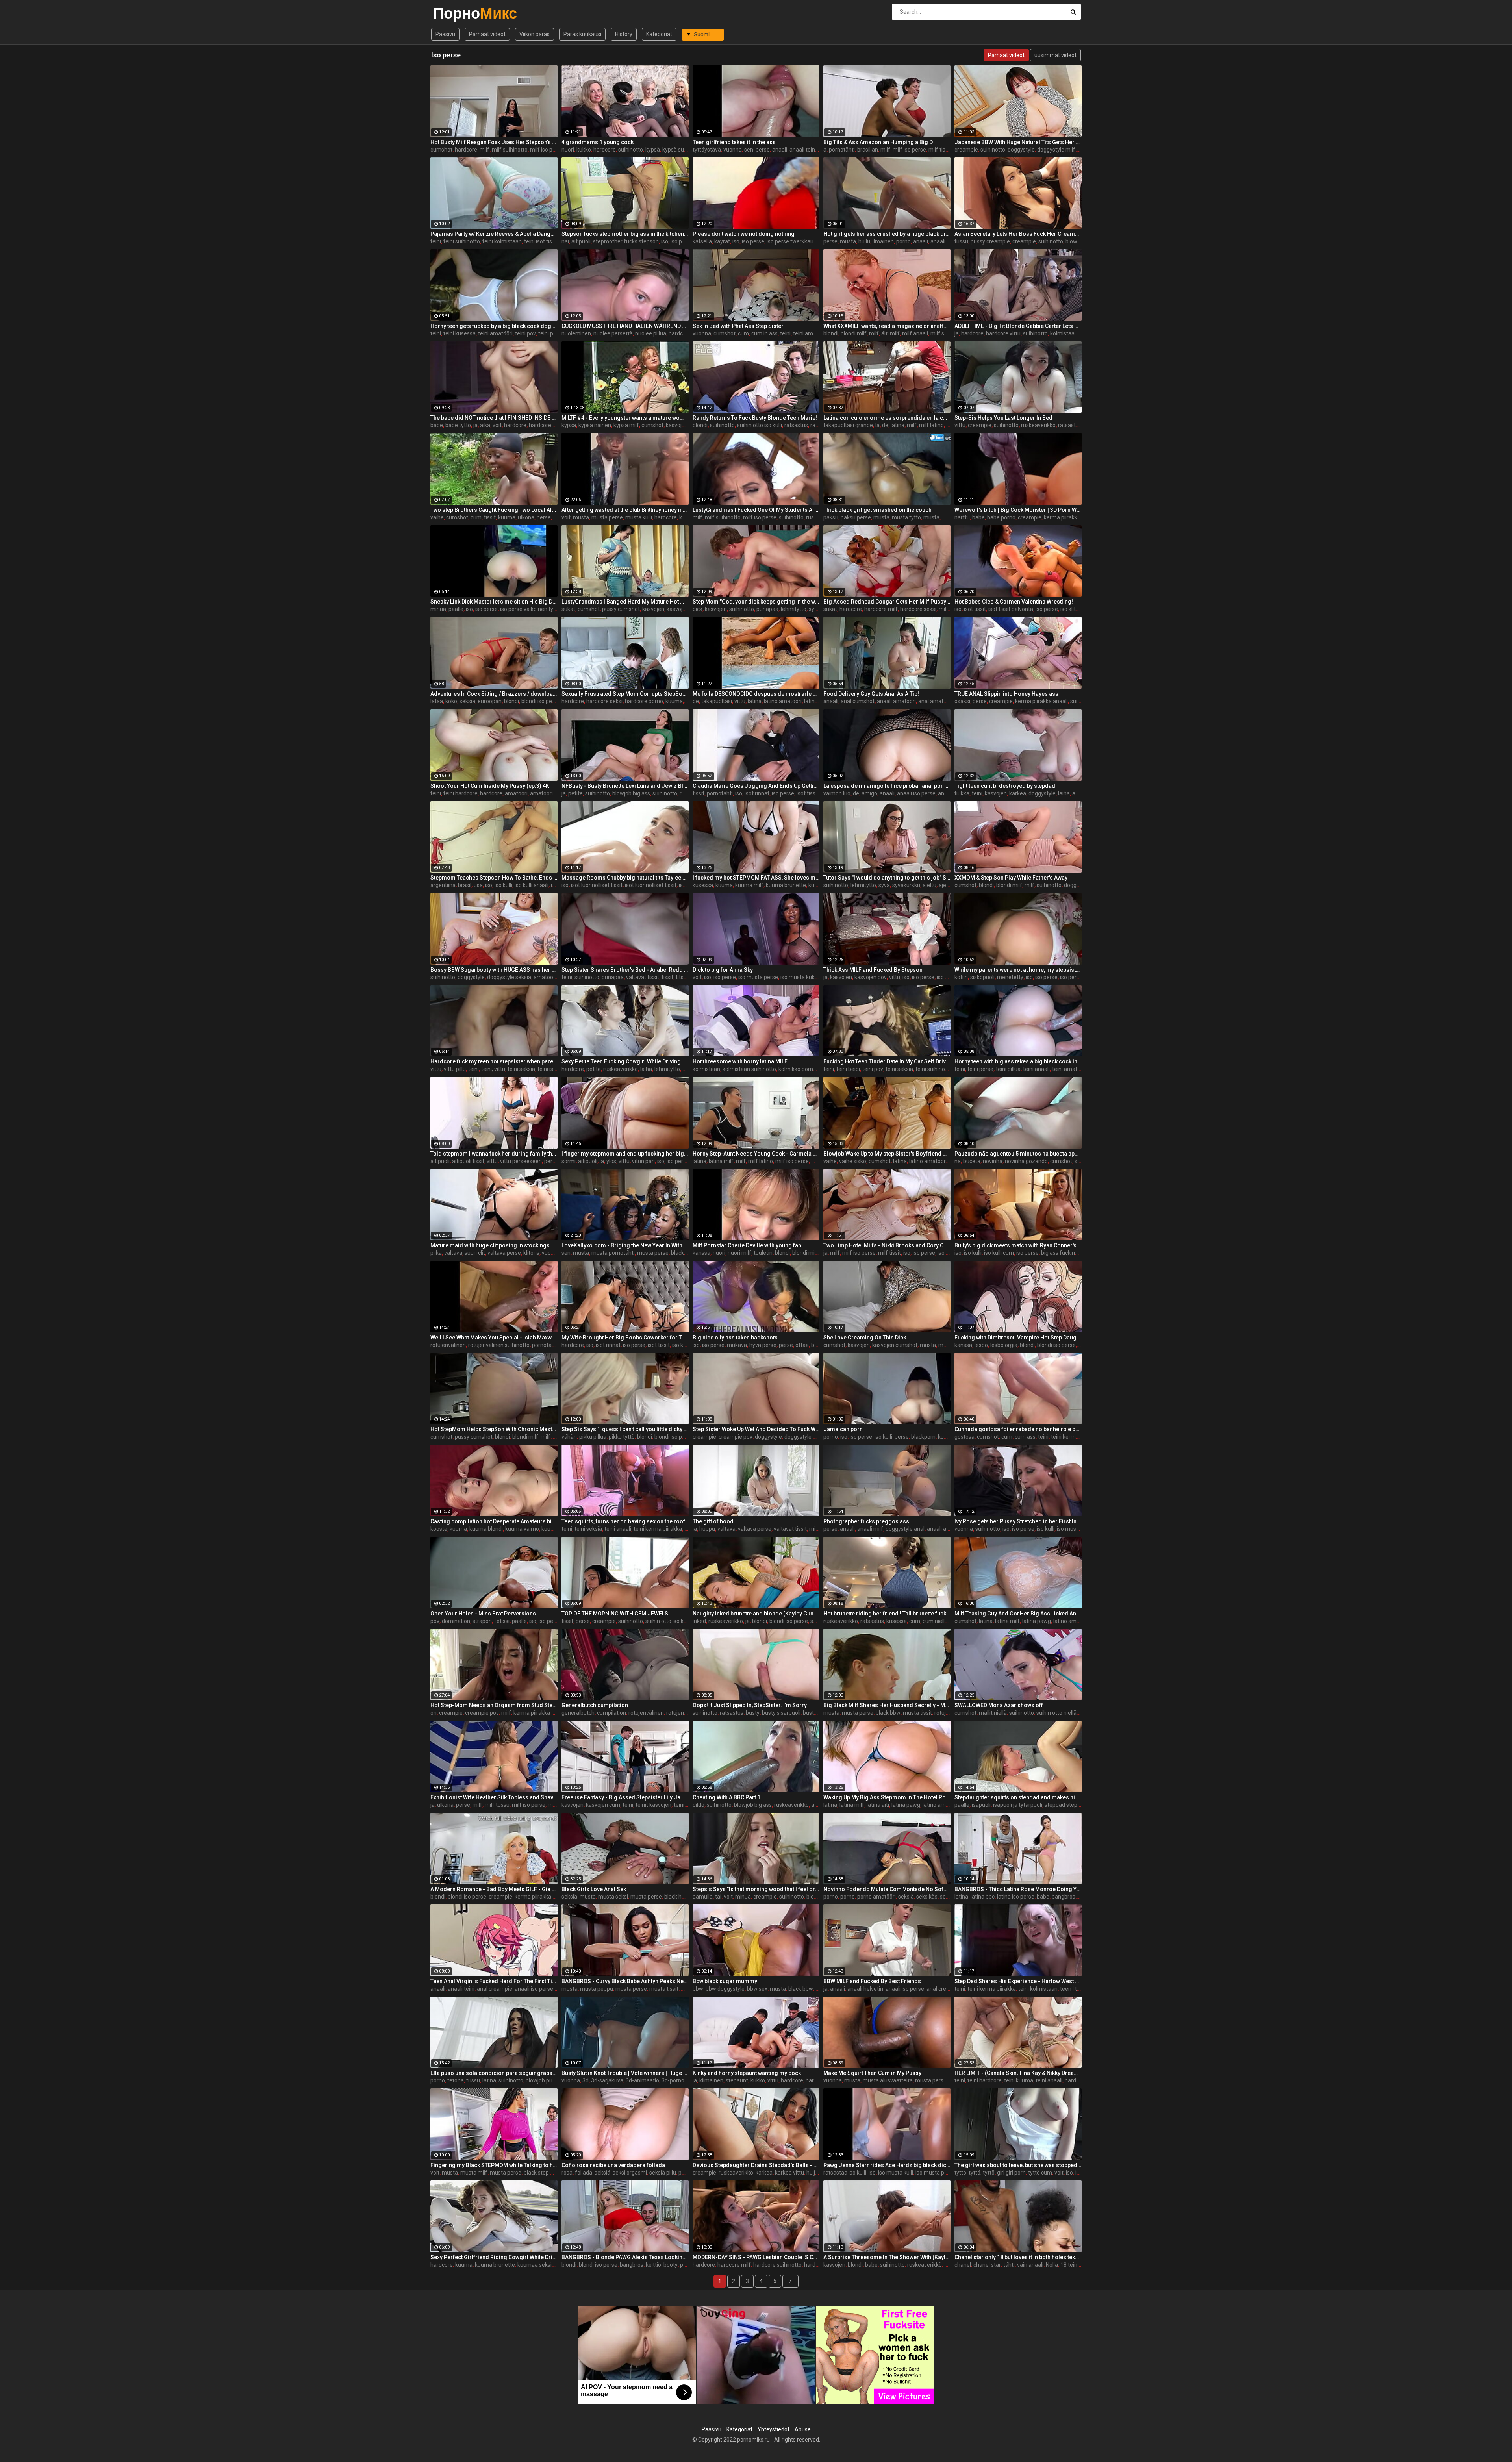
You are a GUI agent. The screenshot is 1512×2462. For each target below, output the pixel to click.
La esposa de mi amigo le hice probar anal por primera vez (887, 786)
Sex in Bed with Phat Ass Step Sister (738, 326)
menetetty (1010, 977)
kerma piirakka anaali (1070, 517)
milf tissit (940, 150)
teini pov (525, 333)
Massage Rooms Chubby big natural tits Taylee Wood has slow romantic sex (625, 878)
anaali (780, 150)
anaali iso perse (916, 793)
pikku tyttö (622, 1437)
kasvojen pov (871, 977)
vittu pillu (455, 1069)
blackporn (923, 1437)
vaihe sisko (853, 1161)
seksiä (467, 701)
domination (456, 1621)
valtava (453, 1253)
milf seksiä (944, 333)
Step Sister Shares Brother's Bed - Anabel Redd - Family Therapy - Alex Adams (625, 970)
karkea (1018, 793)
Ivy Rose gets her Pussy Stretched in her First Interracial (1018, 1521)
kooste (439, 1529)
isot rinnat (757, 793)
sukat (568, 609)
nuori (568, 150)
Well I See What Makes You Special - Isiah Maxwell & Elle (494, 1338)
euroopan (490, 701)
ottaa (802, 1345)
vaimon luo (837, 793)
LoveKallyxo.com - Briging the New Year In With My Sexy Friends (625, 1245)
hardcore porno (644, 701)
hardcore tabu (546, 425)
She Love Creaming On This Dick (865, 1338)
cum (743, 333)
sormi (569, 1161)
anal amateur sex (940, 701)
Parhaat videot (487, 34)
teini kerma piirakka (1075, 1437)
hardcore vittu (1003, 333)
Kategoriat (659, 34)
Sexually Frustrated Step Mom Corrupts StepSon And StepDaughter (625, 694)
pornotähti (842, 150)
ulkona (526, 517)
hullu (864, 241)
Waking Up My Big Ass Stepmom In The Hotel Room (887, 1797)
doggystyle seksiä (509, 977)
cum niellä (935, 1621)
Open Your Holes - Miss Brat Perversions (483, 1614)
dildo (699, 1805)
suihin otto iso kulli (760, 425)
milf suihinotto (510, 150)
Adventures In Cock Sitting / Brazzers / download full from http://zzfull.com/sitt (494, 694)
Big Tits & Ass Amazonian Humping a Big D (878, 142)
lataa (437, 701)
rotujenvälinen (448, 1345)
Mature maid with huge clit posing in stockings (490, 1245)
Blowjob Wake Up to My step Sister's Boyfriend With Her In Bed (887, 1154)
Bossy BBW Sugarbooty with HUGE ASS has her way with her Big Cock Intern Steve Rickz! (494, 970)
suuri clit (475, 1253)
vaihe (437, 517)
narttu (962, 517)
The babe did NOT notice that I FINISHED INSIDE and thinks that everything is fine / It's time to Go (494, 418)
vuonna (733, 150)
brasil (465, 885)
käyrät (722, 241)
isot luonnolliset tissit (597, 885)
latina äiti (878, 1805)
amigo (869, 793)
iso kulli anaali (532, 885)
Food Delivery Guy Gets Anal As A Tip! (871, 694)
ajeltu (929, 885)
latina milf (721, 1161)
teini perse (551, 333)
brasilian (868, 150)
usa (478, 885)
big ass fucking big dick (1069, 1253)
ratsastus (796, 425)
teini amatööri (495, 333)
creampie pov (736, 1437)
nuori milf (739, 1253)
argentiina (443, 885)
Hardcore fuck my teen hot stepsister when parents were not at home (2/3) (494, 1061)
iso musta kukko (800, 977)
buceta (972, 1161)
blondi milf (854, 333)
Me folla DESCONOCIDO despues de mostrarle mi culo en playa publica (756, 694)
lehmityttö (794, 609)
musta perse (607, 517)
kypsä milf (626, 425)
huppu (707, 1529)
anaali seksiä (946, 241)
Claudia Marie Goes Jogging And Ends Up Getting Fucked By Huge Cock (756, 786)
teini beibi (848, 1069)
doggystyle (1021, 150)
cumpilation (611, 1713)
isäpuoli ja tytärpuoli (1018, 1805)
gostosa (964, 1437)
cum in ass (764, 333)
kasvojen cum (603, 1805)
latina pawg (1037, 1621)
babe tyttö (458, 425)
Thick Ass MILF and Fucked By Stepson (873, 970)
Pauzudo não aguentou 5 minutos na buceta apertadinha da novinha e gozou (1018, 1154)
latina (898, 425)
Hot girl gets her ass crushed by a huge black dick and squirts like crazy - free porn (887, 234)
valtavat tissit (643, 977)
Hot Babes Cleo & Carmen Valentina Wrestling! (1014, 602)
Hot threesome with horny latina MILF (740, 1061)
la (877, 425)
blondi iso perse (541, 701)
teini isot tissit (541, 241)
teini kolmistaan (502, 241)
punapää (767, 609)
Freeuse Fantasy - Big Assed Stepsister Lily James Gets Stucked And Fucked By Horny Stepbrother (625, 1797)
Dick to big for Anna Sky (723, 970)
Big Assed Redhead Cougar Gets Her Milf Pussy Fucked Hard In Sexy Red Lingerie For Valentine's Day (887, 602)
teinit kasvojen (653, 1805)
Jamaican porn (843, 1429)
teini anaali (1036, 1069)
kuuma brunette (786, 885)
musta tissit (917, 1713)
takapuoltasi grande (848, 425)
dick (698, 609)
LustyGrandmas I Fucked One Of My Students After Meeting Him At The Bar (756, 510)
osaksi (962, 701)
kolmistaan (1064, 333)
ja (957, 333)
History (624, 34)
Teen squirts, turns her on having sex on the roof (623, 1521)
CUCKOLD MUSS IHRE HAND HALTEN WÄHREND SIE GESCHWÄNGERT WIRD (625, 326)
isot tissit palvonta (1011, 609)
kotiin (961, 977)
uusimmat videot (1055, 55)
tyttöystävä (707, 150)
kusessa (703, 885)
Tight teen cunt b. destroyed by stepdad (1005, 786)
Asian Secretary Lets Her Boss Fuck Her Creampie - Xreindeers (1018, 234)
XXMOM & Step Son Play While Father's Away (1011, 878)
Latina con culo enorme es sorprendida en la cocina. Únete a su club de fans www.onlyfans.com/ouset (887, 418)
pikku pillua (593, 1437)
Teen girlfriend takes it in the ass (734, 142)
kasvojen (677, 425)
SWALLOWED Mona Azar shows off (999, 1705)
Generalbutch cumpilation (595, 1705)
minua (438, 609)
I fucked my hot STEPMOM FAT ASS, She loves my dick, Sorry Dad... (756, 878)
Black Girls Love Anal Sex (594, 1889)
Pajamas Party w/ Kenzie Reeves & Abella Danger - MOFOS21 (494, 234)
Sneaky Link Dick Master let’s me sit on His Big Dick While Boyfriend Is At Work (494, 602)
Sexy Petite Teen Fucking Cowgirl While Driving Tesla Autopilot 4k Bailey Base (625, 1061)
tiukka (962, 793)
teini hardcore (460, 793)
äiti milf (890, 333)
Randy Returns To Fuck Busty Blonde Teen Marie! (755, 418)
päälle (456, 609)
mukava (737, 1345)
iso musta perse (758, 977)
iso (665, 241)
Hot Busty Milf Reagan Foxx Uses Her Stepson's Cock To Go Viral (494, 142)
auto (688, 1069)
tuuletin (763, 1253)
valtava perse (504, 1253)
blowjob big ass (631, 793)
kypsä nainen (595, 425)
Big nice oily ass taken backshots (735, 1338)
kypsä (653, 150)
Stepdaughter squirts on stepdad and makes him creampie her (1018, 1797)
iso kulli (503, 885)
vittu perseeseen (521, 1161)
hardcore (466, 150)
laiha (1064, 793)
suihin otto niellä (1056, 1713)
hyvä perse (763, 1345)
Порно (454, 13)
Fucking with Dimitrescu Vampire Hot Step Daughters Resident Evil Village (1018, 1338)
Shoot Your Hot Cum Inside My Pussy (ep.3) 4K (490, 786)
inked (699, 1621)
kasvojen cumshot (895, 1345)
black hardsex (688, 1253)
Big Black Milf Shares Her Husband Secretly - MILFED (887, 1705)
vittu (960, 425)
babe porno (1001, 517)
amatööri (516, 793)
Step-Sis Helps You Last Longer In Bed (1003, 418)
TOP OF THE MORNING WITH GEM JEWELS (615, 1614)
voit (497, 425)
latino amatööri (783, 701)
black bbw (888, 1713)
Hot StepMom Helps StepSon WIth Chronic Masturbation (494, 1429)
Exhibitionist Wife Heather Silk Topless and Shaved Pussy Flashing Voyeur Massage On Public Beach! (494, 1797)
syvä (814, 609)
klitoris (531, 1253)
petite (575, 793)
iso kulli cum (999, 1253)
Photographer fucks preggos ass (866, 1521)
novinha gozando (1026, 1161)
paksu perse (856, 517)
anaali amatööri (896, 701)
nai (565, 241)
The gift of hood (713, 1521)
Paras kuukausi (582, 34)
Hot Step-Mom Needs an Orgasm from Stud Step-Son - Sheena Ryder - (494, 1705)
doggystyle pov (803, 1437)
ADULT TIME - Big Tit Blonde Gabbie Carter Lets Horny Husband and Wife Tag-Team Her (1018, 326)
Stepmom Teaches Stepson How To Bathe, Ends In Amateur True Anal (494, 878)
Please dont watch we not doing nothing (744, 234)
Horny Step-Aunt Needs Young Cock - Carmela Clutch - (756, 1154)
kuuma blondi (486, 1529)
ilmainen (883, 241)
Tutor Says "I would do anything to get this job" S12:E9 (887, 878)
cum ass (1025, 1437)
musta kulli (639, 517)
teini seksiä (521, 1069)
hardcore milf (881, 609)
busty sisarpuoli (781, 1713)
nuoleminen (576, 333)
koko (451, 701)
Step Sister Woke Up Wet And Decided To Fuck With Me (756, 1429)
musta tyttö (906, 517)
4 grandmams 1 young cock (598, 142)
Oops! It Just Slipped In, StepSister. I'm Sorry (750, 1705)
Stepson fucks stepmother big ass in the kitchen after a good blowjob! (625, 234)
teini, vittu (493, 1069)
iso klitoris (1073, 609)
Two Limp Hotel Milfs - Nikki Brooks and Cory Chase (887, 1245)
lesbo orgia (1004, 1345)
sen (749, 150)
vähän (569, 1437)
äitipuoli (581, 241)
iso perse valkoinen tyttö (530, 609)
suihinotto (631, 150)
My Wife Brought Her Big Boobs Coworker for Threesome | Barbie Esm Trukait (625, 1338)
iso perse (682, 241)
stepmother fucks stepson (626, 241)
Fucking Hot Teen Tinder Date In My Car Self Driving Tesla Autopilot (887, 1061)
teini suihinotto (462, 241)
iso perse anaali (1079, 977)
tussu (961, 241)
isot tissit (975, 609)
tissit (490, 517)
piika (436, 1253)
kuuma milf (749, 885)
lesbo (981, 1345)
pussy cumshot (621, 609)
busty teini (816, 1713)
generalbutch (578, 1713)
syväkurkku (906, 885)
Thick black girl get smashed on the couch (877, 510)
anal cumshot (858, 701)
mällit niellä (993, 1713)
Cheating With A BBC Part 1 (726, 1797)
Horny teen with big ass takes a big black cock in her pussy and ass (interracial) (1018, 1061)
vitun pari (643, 1161)
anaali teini (803, 150)
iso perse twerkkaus (791, 241)
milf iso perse (547, 150)
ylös (611, 1161)
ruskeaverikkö (1038, 425)
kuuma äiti (554, 1529)
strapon (482, 1621)
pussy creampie (990, 241)
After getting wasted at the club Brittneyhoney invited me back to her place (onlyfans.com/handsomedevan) (625, 510)
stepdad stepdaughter (1072, 1805)
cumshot (441, 150)
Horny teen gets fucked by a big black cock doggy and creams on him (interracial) (494, 326)
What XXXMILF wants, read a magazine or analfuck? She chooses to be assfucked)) (887, 326)
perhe (551, 1161)
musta (848, 241)
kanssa (701, 1253)
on (434, 1713)
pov (435, 1621)
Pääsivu (445, 34)
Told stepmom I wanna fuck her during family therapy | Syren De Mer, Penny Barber (494, 1154)
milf (485, 150)
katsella (702, 241)
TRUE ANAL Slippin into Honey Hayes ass (1006, 694)
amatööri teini (547, 793)
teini (436, 241)
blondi (831, 333)
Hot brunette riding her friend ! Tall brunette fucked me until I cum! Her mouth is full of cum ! (887, 1614)
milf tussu (497, 1805)
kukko (584, 150)
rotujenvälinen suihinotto (499, 1345)
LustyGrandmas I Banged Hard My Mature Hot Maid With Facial (625, 602)
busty (753, 1713)
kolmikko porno (797, 1069)
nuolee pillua (651, 333)
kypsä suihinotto (683, 150)
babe (437, 425)
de (885, 425)
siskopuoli (982, 977)
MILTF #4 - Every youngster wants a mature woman (625, 418)
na (958, 1161)
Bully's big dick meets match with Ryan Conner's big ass (1018, 1245)
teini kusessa (460, 333)
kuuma (507, 517)
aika (485, 425)
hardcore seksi (918, 609)
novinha (993, 1161)
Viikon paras (535, 34)
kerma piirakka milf (537, 1713)
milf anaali (915, 333)
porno (903, 241)
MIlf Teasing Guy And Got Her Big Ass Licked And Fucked (1018, 1614)
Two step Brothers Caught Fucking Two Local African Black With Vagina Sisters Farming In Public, (494, 510)
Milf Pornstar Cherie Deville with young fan (747, 1245)
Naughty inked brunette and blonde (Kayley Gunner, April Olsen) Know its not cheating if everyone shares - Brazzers (756, 1614)
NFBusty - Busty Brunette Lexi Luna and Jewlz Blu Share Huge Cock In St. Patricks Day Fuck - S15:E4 (625, 786)
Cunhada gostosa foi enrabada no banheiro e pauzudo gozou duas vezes (1018, 1429)
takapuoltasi (717, 701)
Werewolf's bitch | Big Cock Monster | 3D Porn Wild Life (1018, 510)
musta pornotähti (613, 1253)
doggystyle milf (1056, 150)
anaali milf (870, 1529)
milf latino (931, 425)
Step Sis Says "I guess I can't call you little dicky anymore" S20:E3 (625, 1429)
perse (763, 150)
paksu (831, 517)
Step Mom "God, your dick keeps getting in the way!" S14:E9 (756, 602)
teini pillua (1008, 1069)
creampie (966, 150)
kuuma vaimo (522, 1529)
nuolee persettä (613, 333)
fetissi (502, 1621)
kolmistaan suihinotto (749, 1069)
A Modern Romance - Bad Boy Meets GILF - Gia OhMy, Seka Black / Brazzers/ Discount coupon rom (494, 1889)
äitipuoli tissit (468, 1161)
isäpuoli (981, 1805)
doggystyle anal (905, 1529)
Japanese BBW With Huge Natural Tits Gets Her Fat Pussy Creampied (1018, 142)
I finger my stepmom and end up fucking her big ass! (625, 1154)
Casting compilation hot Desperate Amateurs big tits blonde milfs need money (494, 1521)
